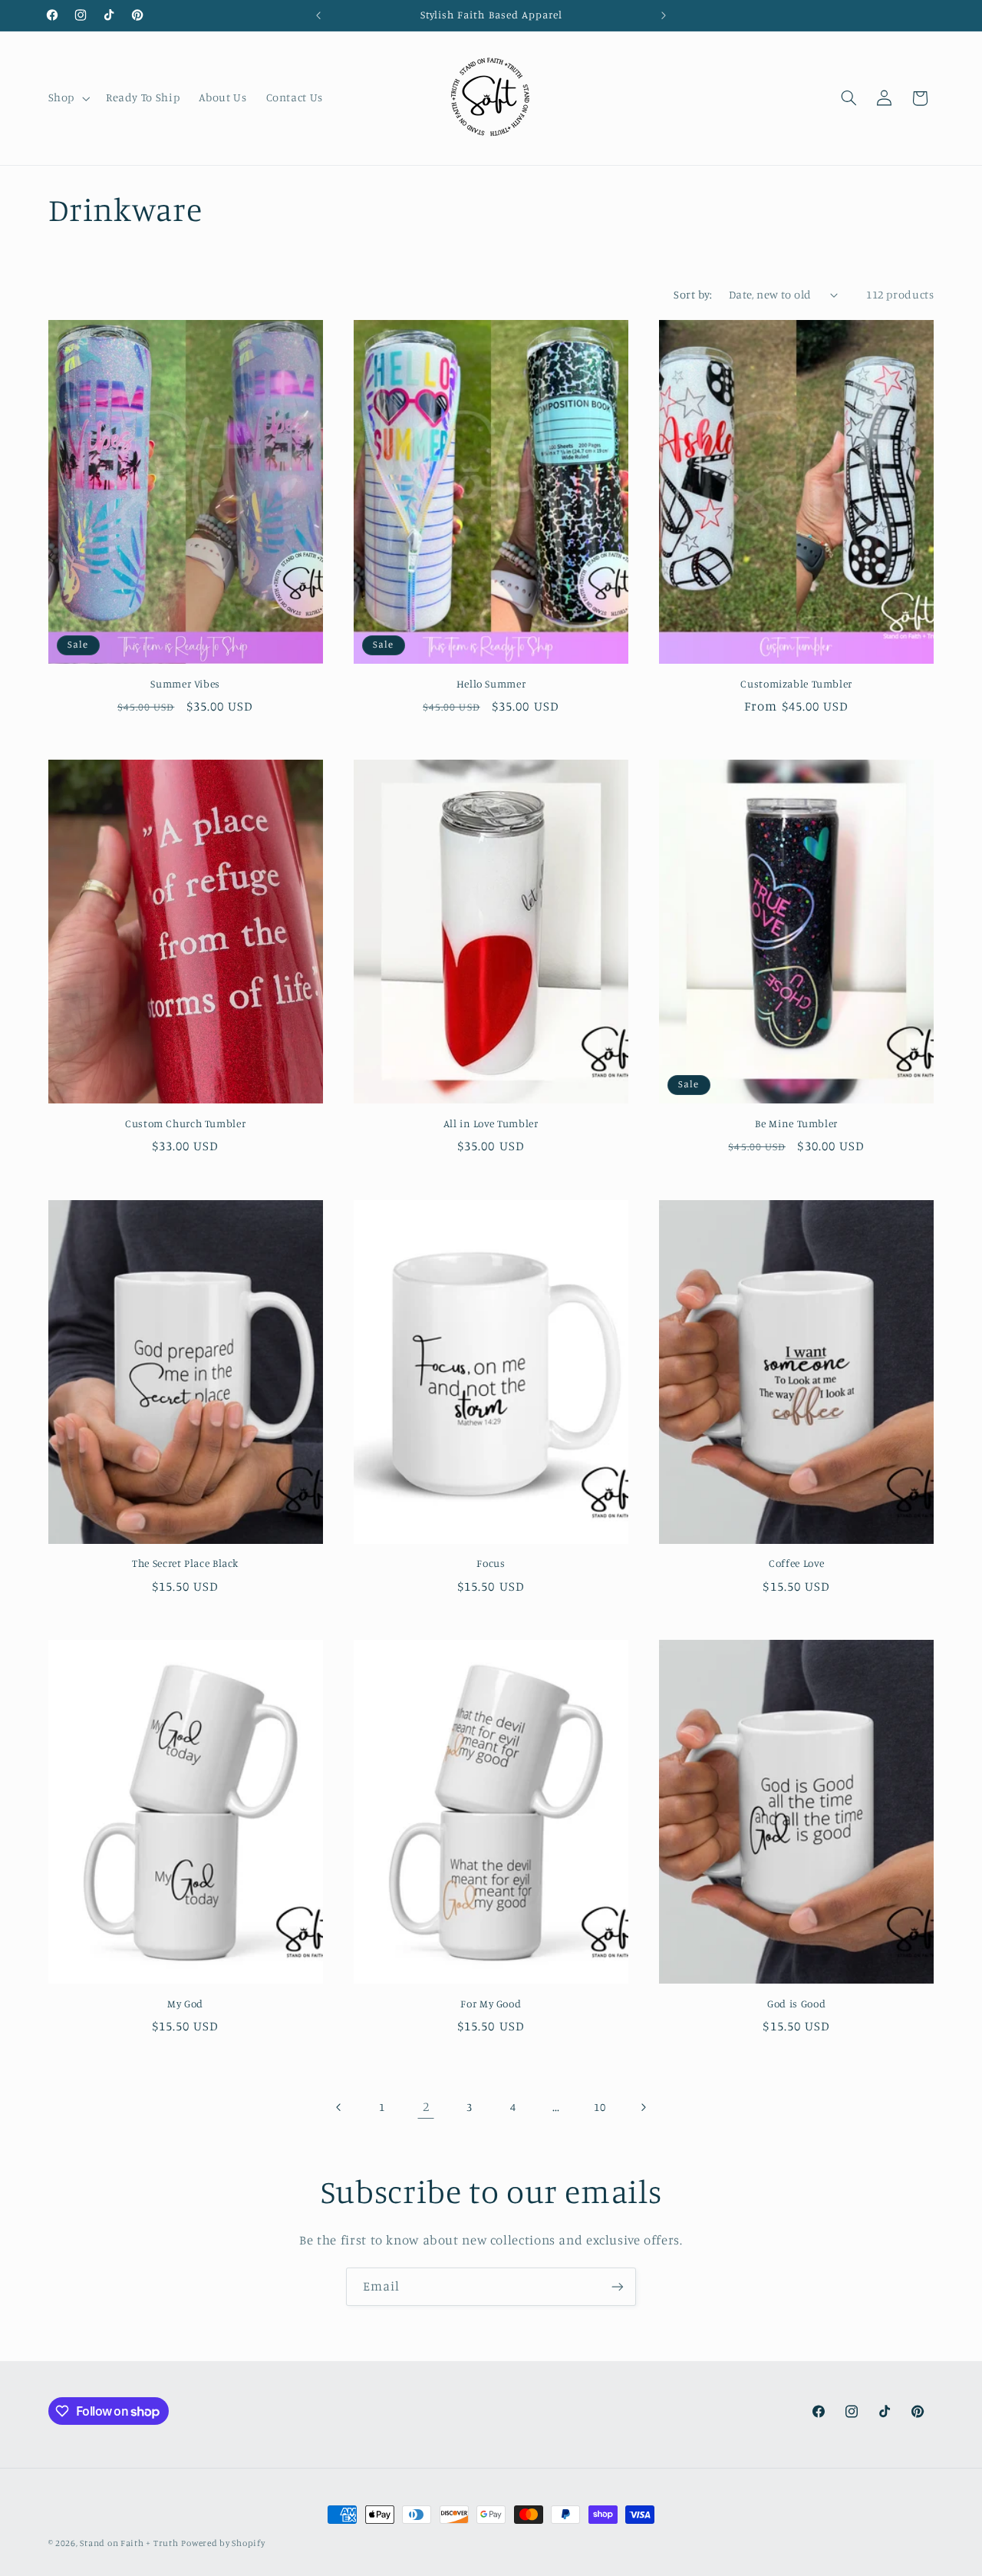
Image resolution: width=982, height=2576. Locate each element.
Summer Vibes (185, 684)
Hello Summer (491, 684)
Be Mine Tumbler (796, 1123)
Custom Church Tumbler (185, 1123)
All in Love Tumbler (491, 1123)
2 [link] (426, 2106)
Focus (491, 1563)
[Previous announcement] (318, 15)
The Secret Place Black (185, 1563)
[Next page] (643, 2107)
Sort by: (693, 294)
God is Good (796, 2004)
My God (185, 2004)
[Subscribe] (618, 2286)
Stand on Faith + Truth (129, 2543)
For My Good (491, 2004)
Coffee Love (796, 1563)
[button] (67, 98)
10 (600, 2107)
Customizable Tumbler (796, 684)
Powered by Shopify (223, 2543)
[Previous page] (339, 2107)
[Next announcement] (664, 15)
